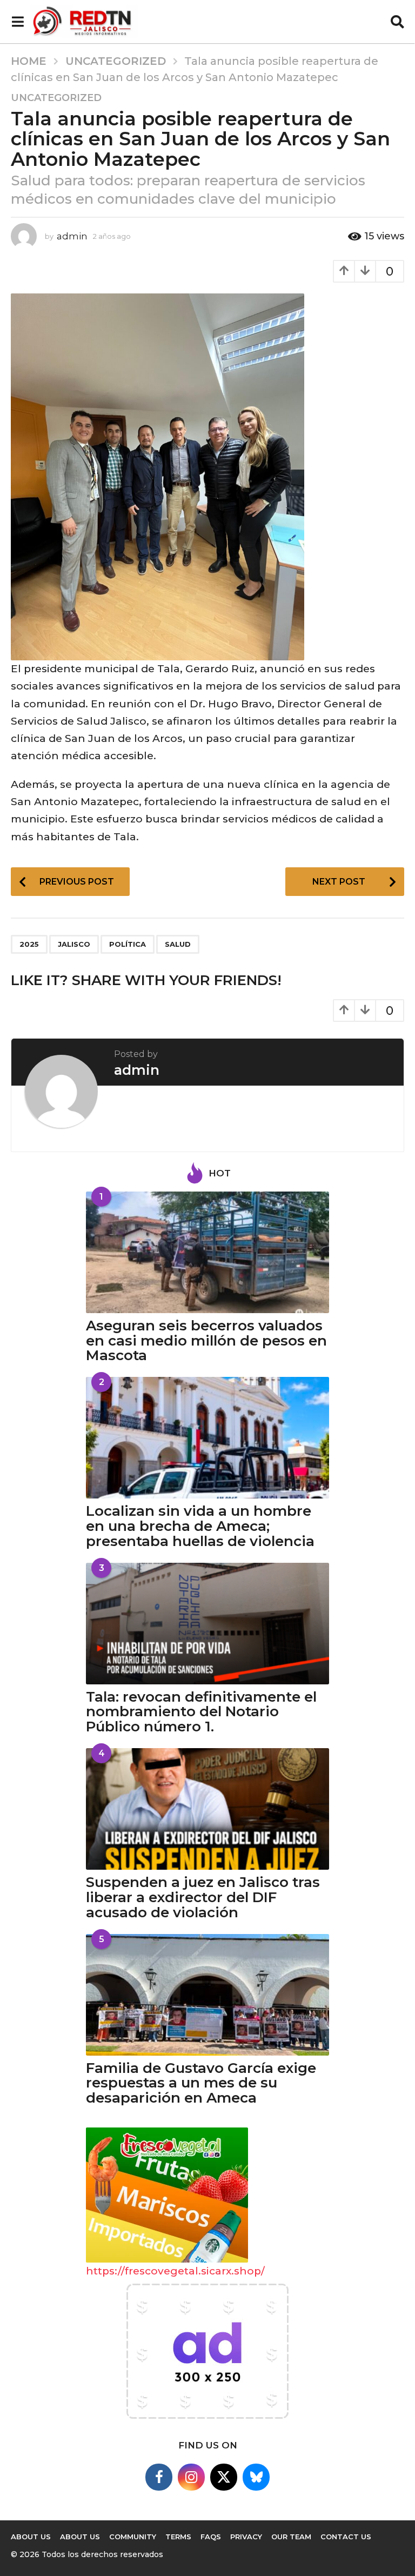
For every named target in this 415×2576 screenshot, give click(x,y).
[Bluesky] (256, 2477)
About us (80, 2537)
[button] (18, 22)
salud (178, 944)
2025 (29, 944)
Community (133, 2537)
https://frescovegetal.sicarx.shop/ (175, 2271)
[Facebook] (159, 2477)
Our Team (291, 2537)
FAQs (211, 2537)
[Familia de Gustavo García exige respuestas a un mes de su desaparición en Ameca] (207, 1995)
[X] (224, 2477)
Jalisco (74, 944)
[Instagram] (191, 2477)
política (128, 944)
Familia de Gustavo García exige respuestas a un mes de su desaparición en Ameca (201, 2083)
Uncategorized (56, 98)
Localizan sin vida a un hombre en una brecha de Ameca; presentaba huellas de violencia (200, 1526)
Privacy (246, 2537)
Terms (178, 2537)
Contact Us (346, 2537)
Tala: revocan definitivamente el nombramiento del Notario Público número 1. (201, 1712)
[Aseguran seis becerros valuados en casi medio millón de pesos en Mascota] (207, 1252)
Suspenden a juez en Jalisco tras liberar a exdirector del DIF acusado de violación (203, 1897)
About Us (31, 2537)
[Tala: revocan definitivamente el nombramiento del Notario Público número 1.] (207, 1624)
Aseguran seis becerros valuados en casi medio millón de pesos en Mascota (206, 1341)
